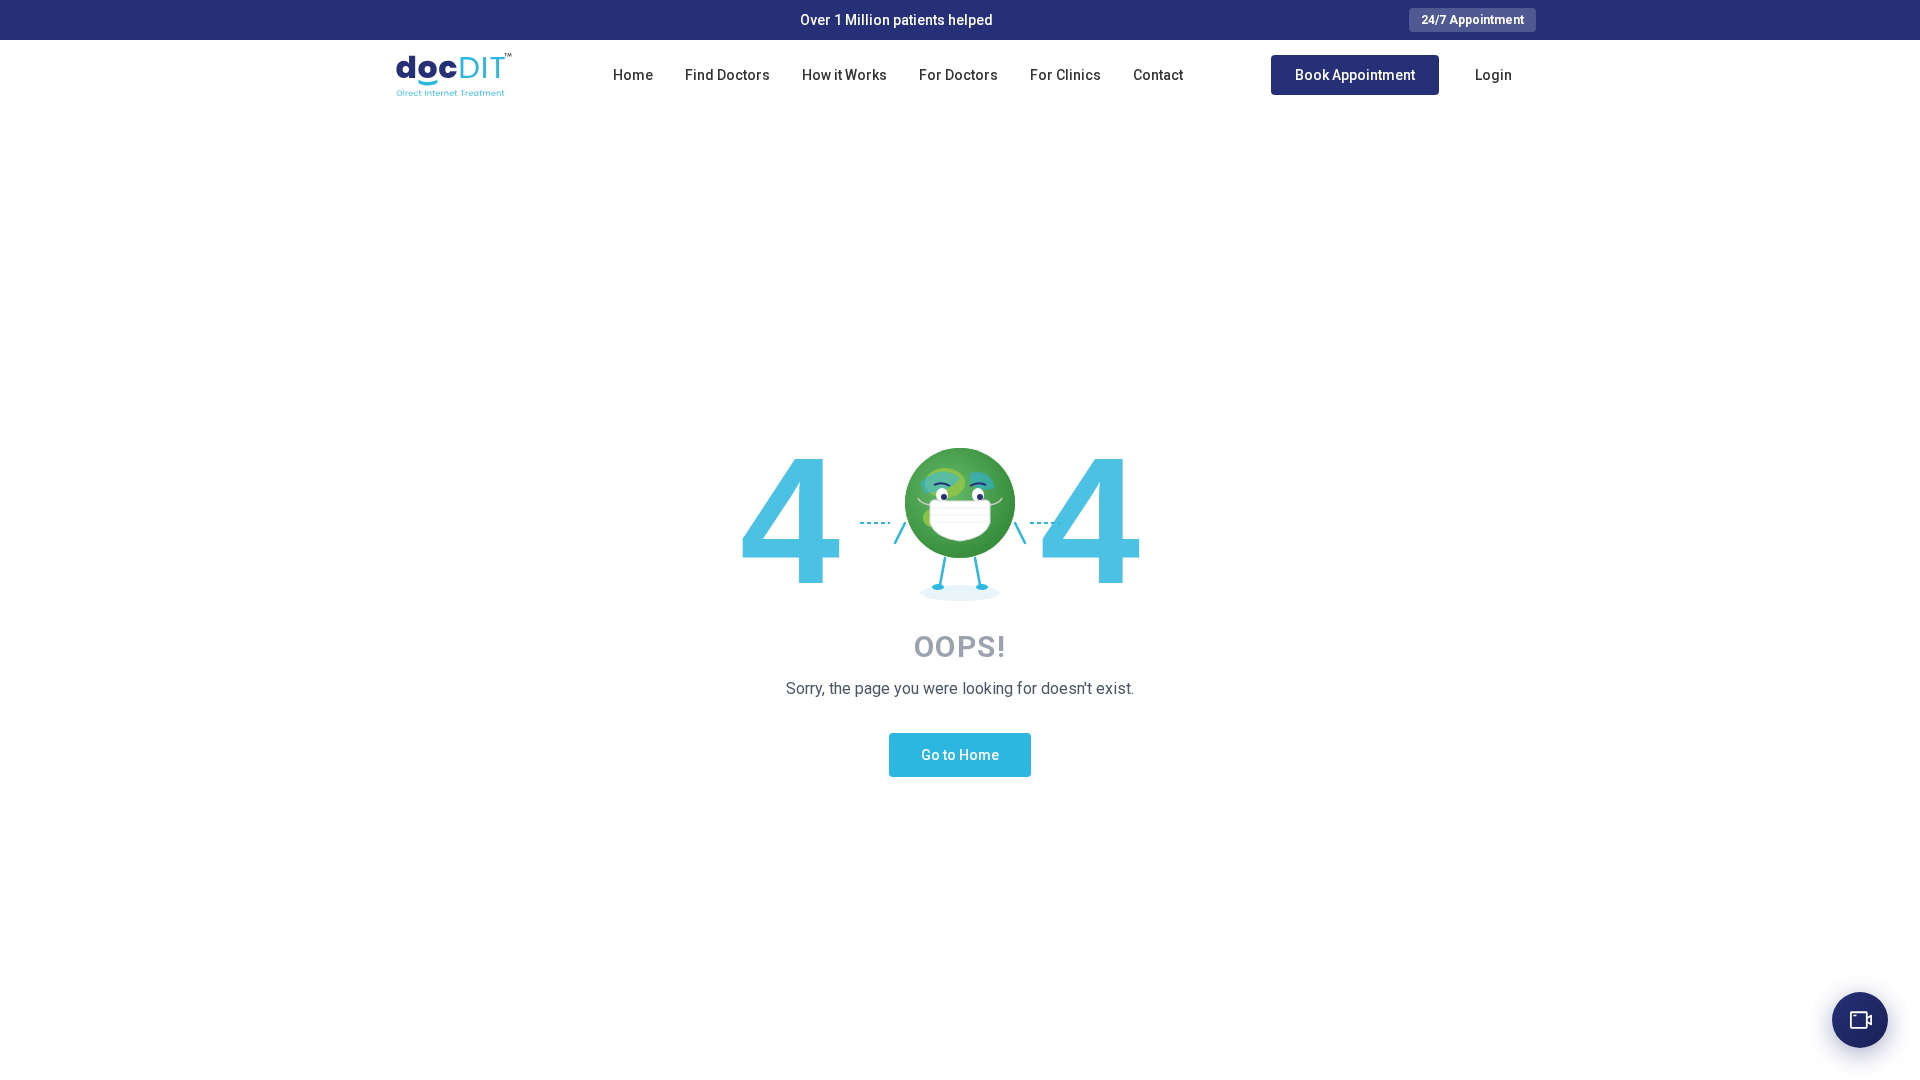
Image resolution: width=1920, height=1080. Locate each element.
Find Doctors (727, 75)
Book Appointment (1355, 75)
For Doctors (958, 75)
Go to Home (960, 755)
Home (633, 75)
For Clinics (1065, 75)
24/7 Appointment (1472, 20)
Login (1493, 75)
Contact (1158, 75)
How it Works (844, 75)
